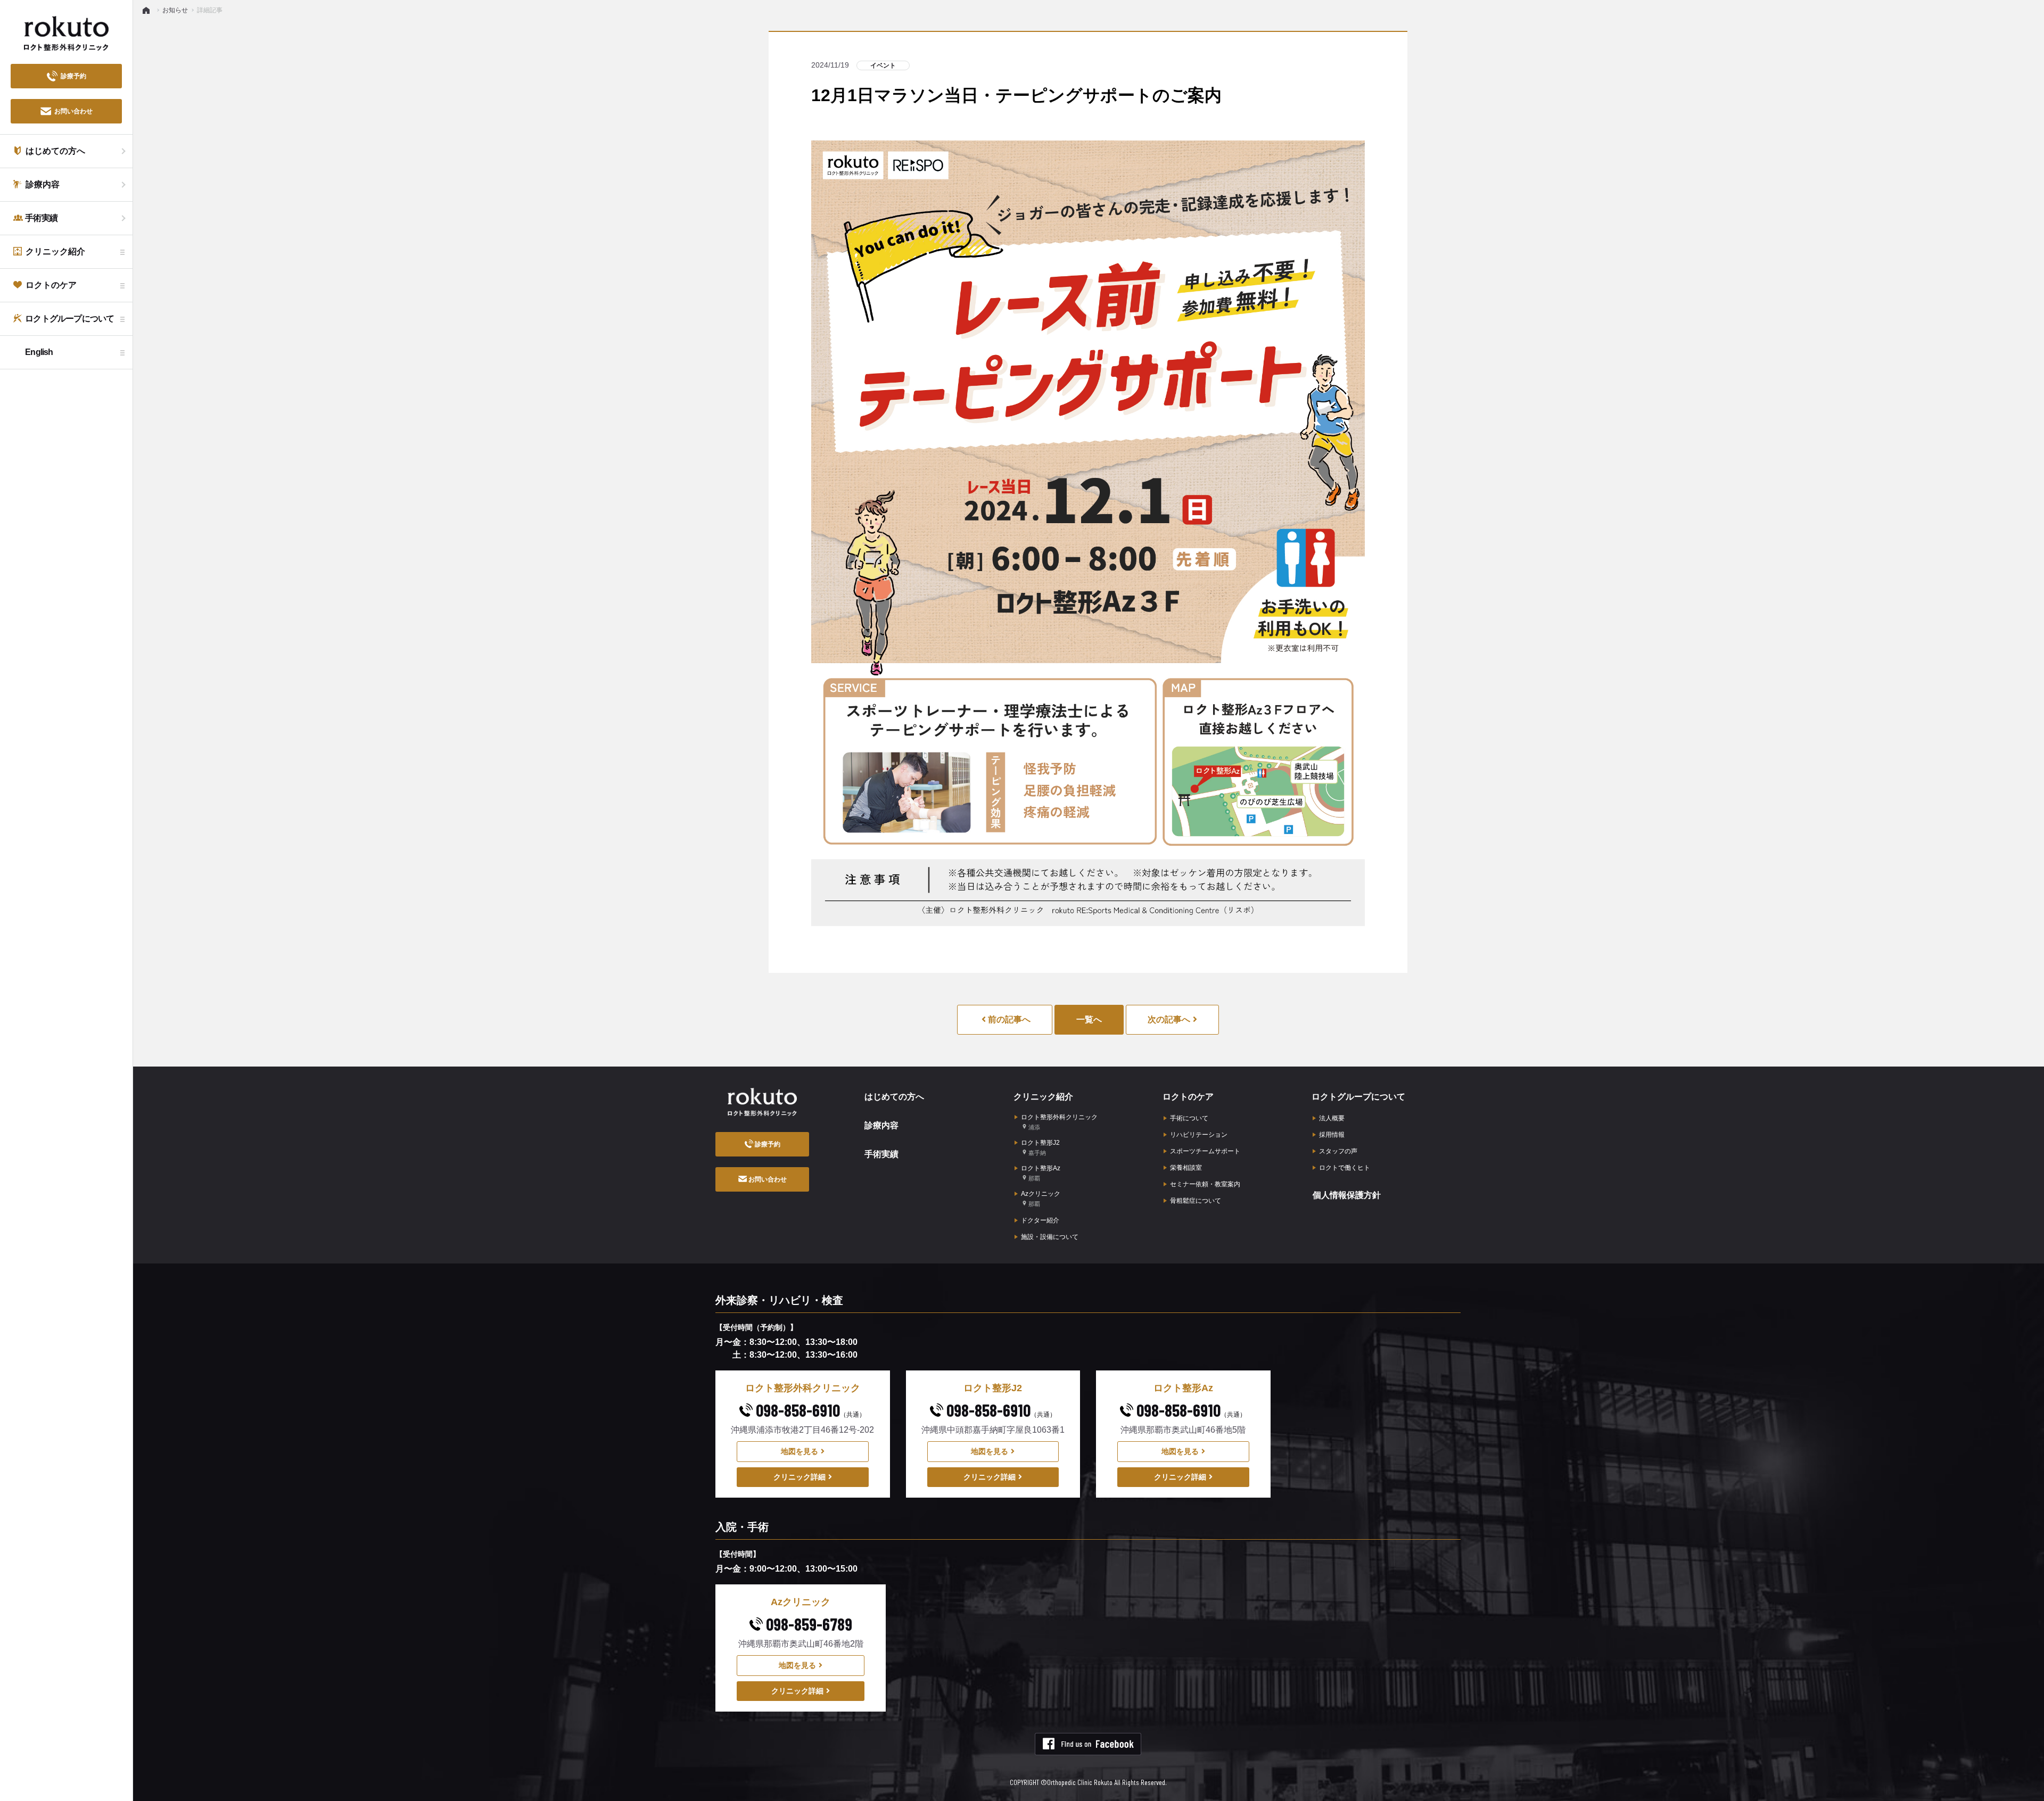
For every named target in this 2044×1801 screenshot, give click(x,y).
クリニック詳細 (800, 1477)
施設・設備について (1050, 1237)
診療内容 (881, 1125)
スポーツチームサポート (1205, 1151)
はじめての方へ (894, 1097)
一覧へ (1089, 1019)
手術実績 (881, 1154)
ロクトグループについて (1358, 1097)
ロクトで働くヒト (1345, 1168)
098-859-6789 (807, 1624)
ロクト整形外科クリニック (1059, 1122)
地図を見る (800, 1451)
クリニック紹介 (1043, 1097)
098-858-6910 (809, 1410)
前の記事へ (1008, 1019)
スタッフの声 (1338, 1151)
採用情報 (1332, 1135)
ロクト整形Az (1041, 1173)
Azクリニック (1041, 1199)
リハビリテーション (1199, 1135)
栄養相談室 (1186, 1168)
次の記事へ (1169, 1019)
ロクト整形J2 (1040, 1147)
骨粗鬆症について (1196, 1201)
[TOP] (148, 10)
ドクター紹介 (1040, 1220)
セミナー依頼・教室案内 (1205, 1184)
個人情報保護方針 (1347, 1195)
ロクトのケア (1188, 1097)
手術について (1189, 1118)
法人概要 (1332, 1118)
